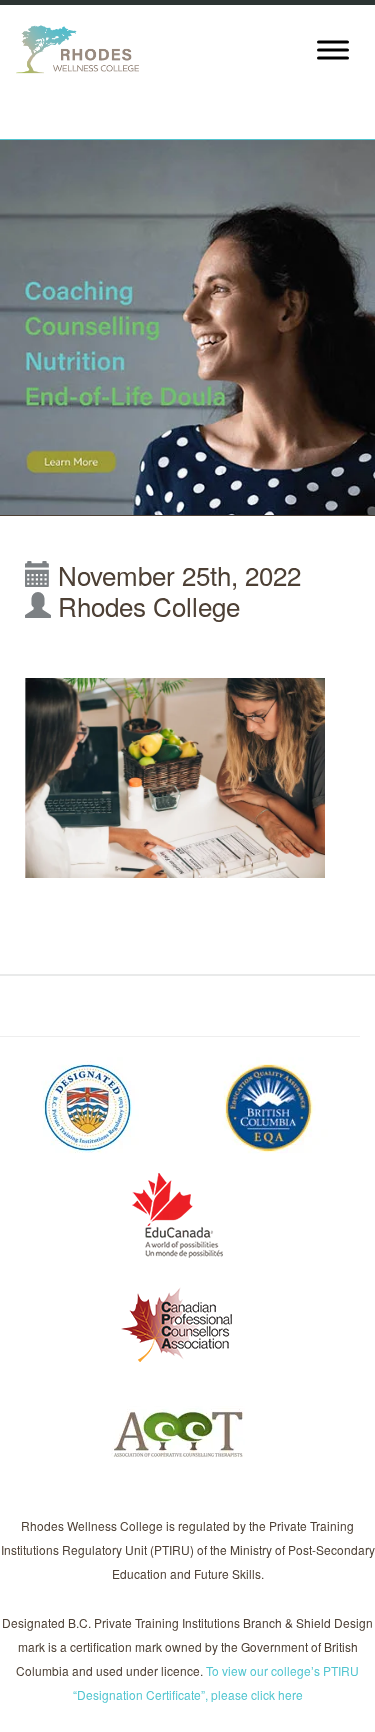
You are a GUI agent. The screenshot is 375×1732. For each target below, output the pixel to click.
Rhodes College (149, 605)
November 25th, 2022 (179, 574)
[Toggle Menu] (333, 49)
